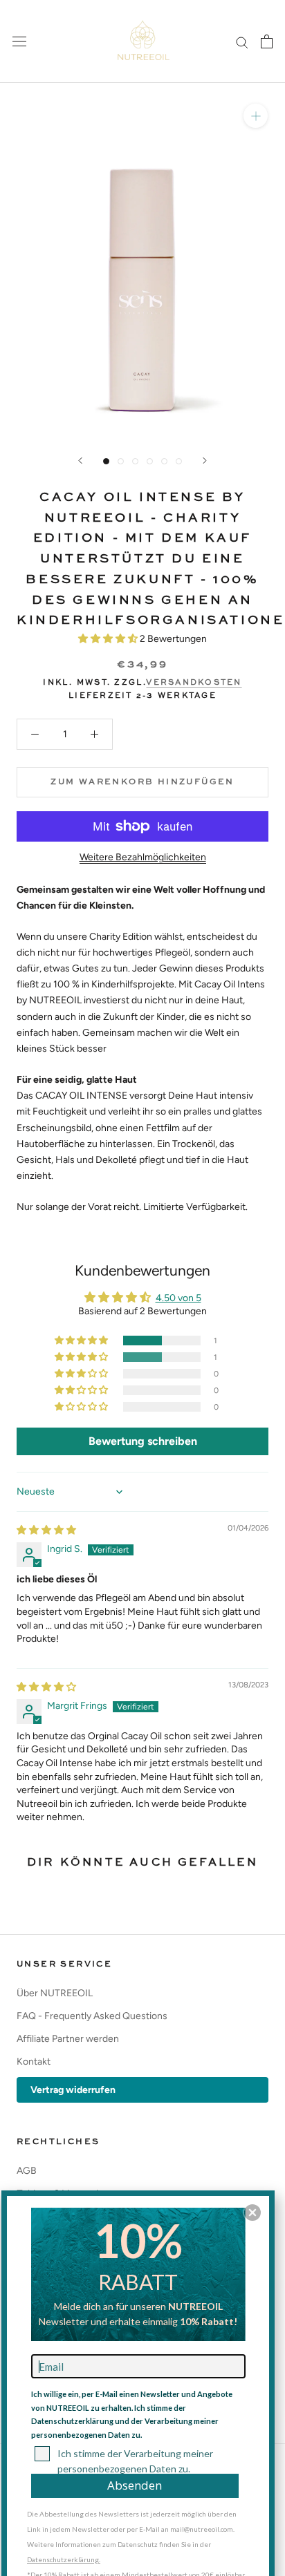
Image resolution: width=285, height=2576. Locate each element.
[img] (46, 1530)
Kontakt (34, 2062)
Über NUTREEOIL (55, 1993)
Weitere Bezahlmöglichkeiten (143, 857)
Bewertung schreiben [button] (143, 1441)
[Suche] (242, 42)
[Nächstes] (205, 461)
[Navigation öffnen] (19, 42)
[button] (109, 639)
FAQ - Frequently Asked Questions (92, 2016)
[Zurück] (80, 461)
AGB (27, 2171)
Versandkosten (194, 683)
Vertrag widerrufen (73, 2090)
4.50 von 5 (178, 1298)
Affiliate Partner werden (68, 2039)
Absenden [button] (135, 2485)
